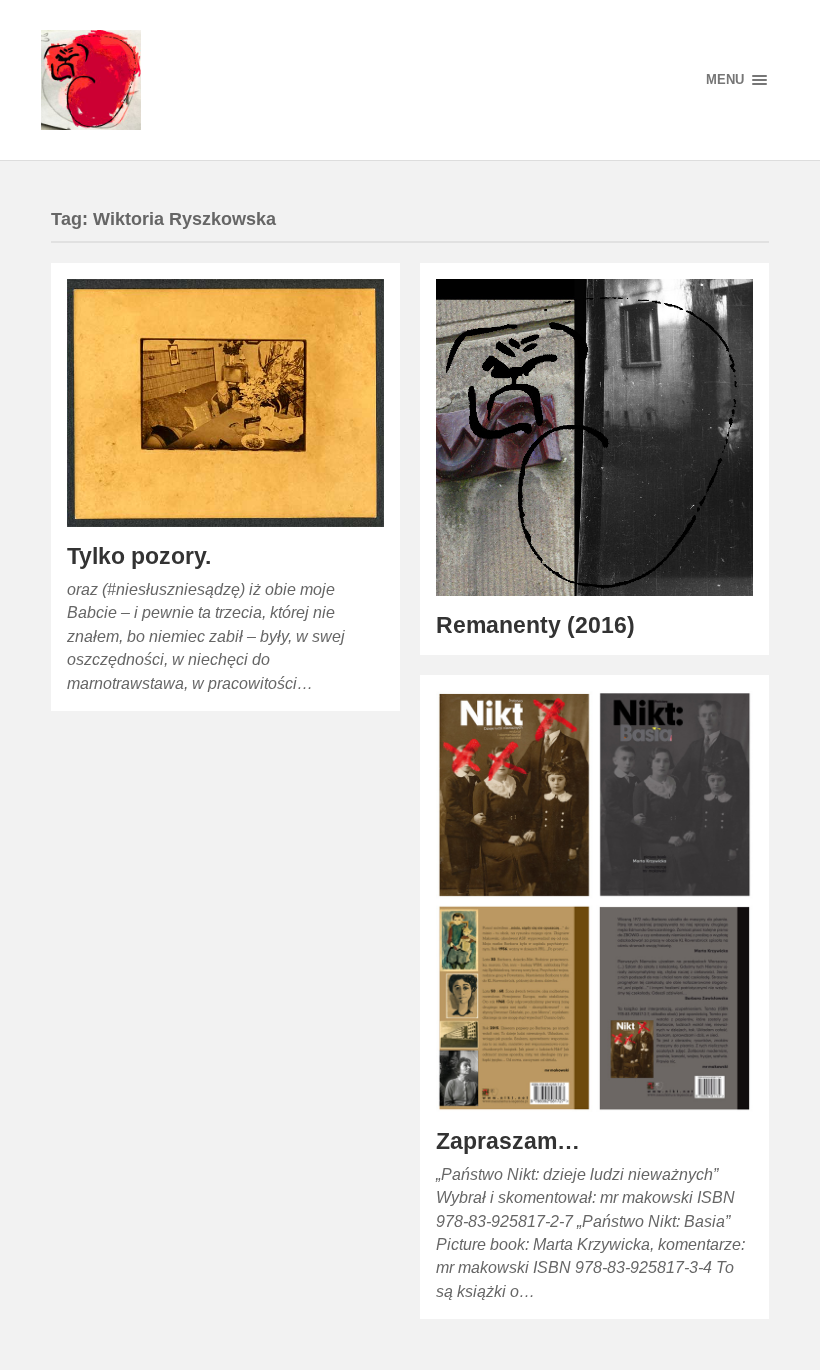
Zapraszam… (508, 1141)
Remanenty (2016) (535, 625)
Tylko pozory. (139, 556)
